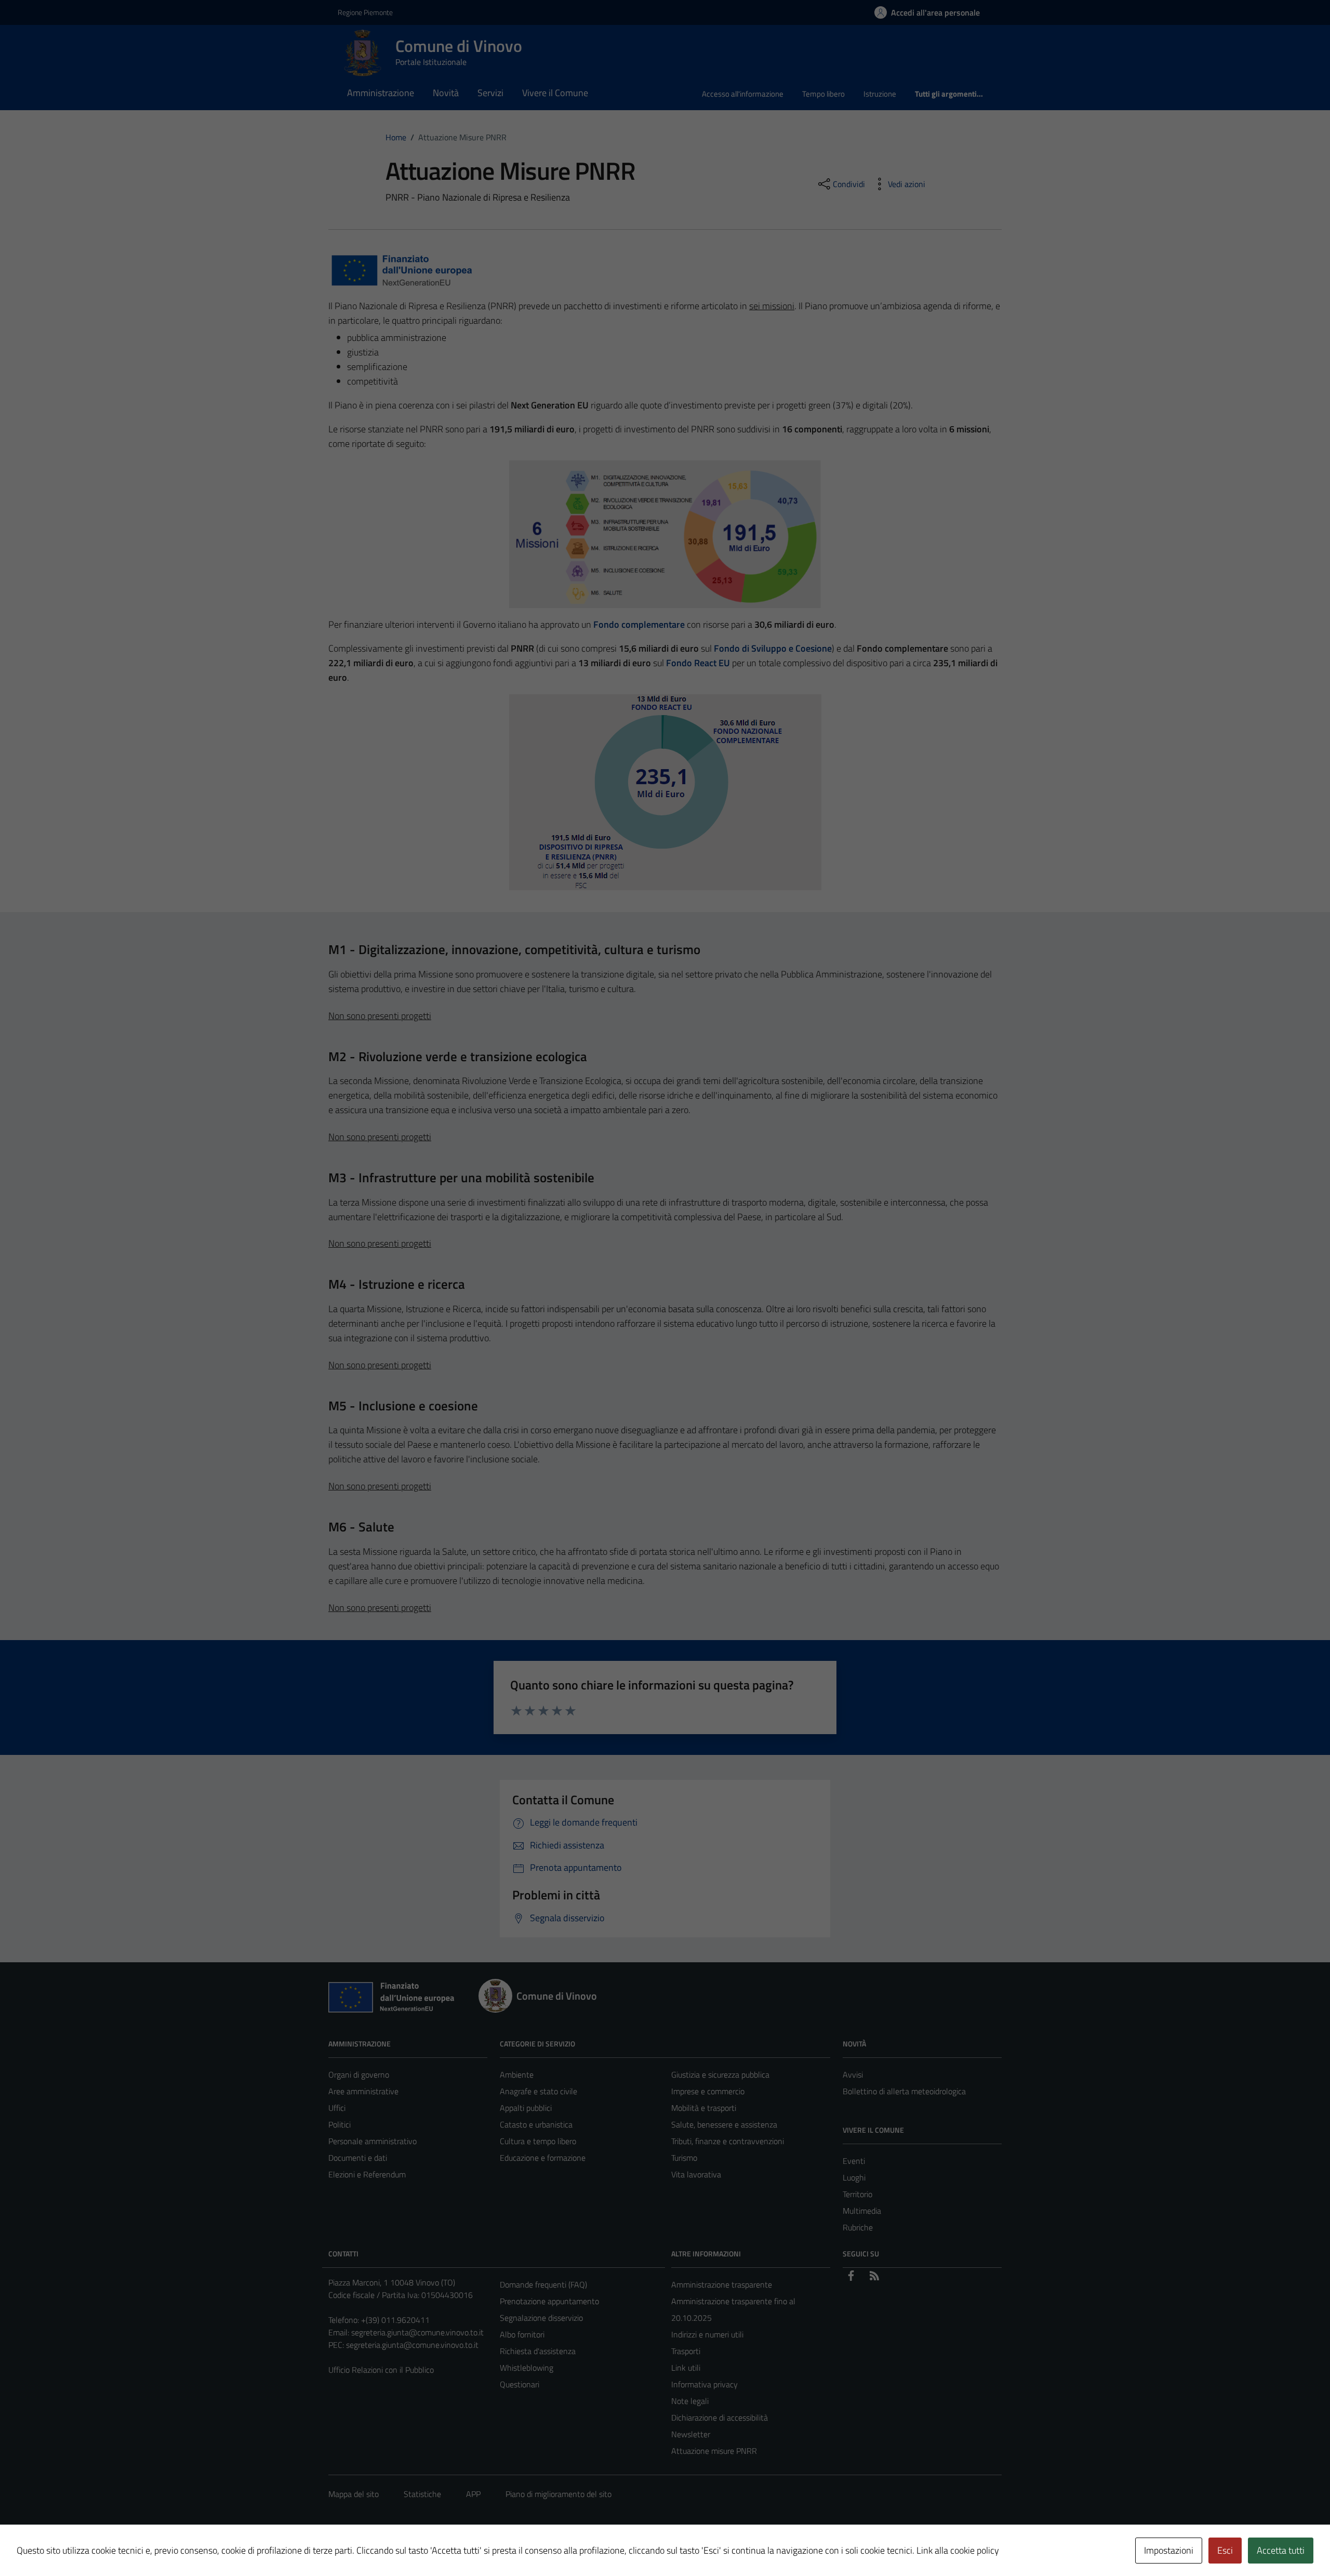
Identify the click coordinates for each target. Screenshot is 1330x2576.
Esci (1225, 2550)
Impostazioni (1169, 2550)
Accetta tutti (1281, 2550)
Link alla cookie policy (958, 2550)
